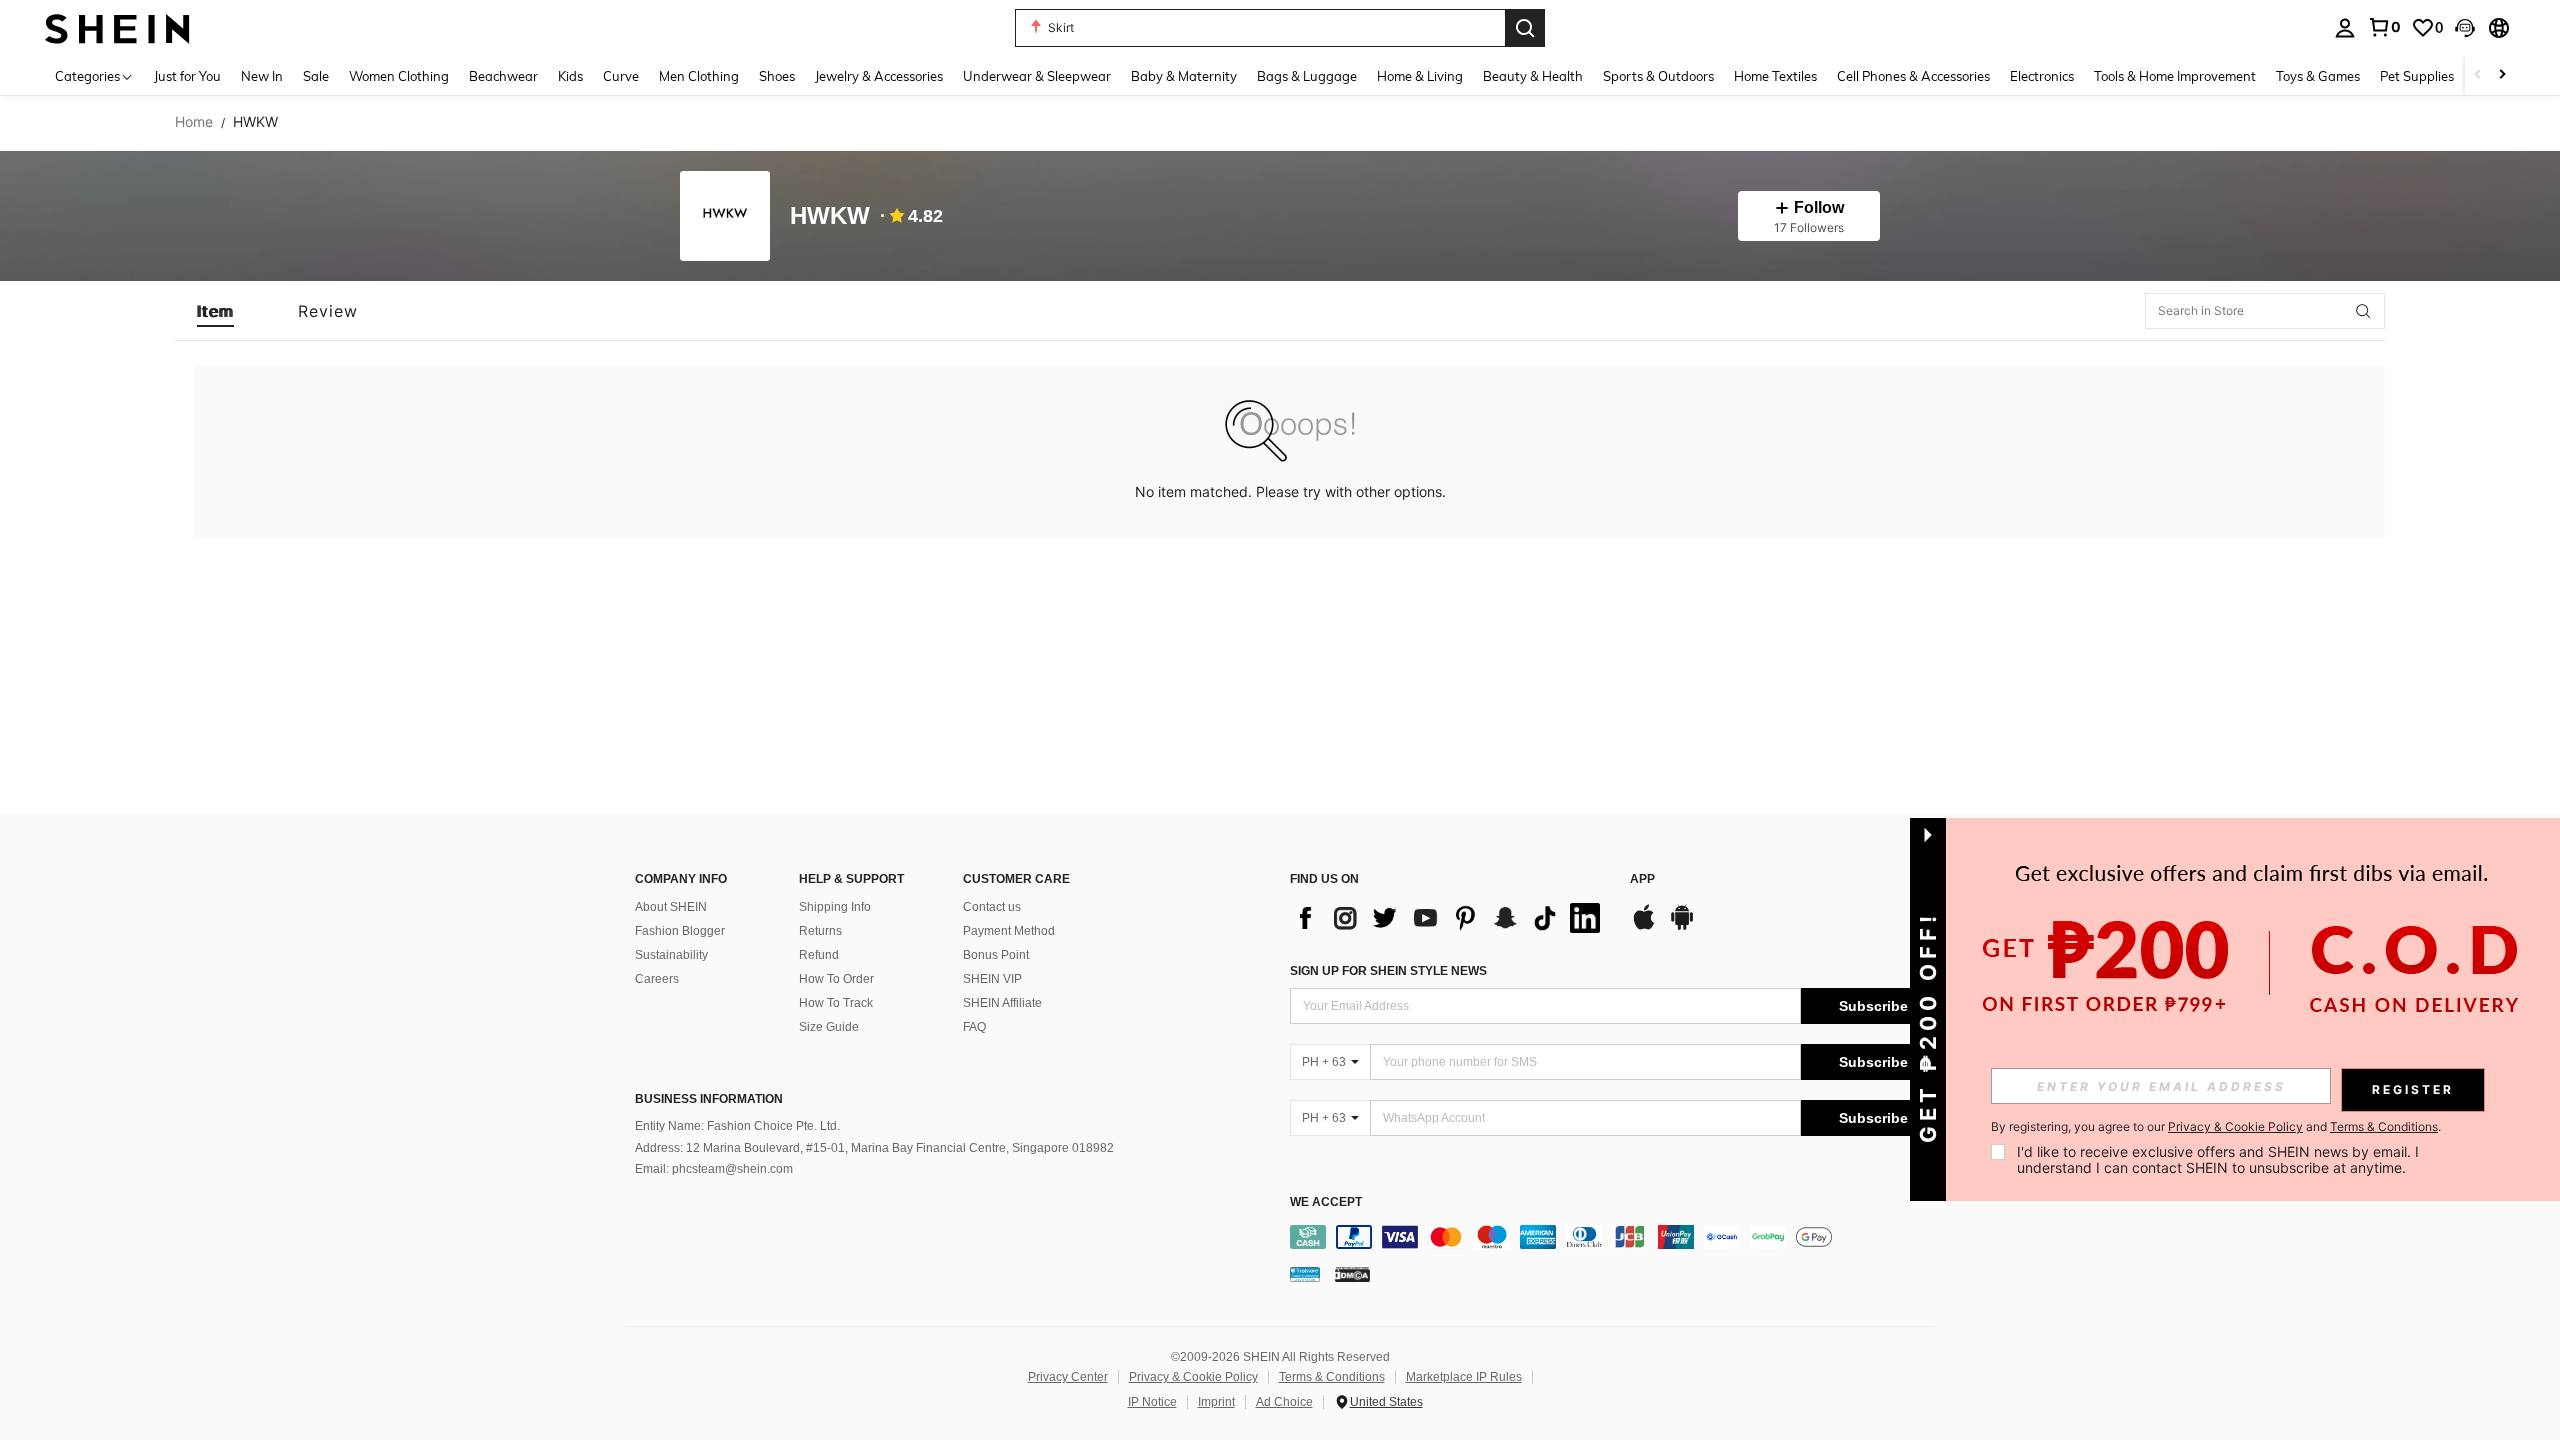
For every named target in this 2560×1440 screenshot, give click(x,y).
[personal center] (2345, 28)
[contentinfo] (1617, 1237)
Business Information (709, 1099)
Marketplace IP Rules (1464, 1377)
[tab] (215, 311)
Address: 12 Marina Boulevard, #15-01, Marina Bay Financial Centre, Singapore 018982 (874, 1148)
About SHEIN (671, 907)
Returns (820, 931)
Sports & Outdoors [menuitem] (1658, 76)
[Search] (1525, 28)
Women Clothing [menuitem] (399, 76)
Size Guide (829, 1027)
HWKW (830, 216)
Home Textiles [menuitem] (1775, 76)
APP (1642, 879)
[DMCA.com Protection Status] (1352, 1274)
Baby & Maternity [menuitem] (1184, 76)
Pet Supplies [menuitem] (2417, 76)
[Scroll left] (2478, 75)
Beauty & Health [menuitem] (1533, 76)
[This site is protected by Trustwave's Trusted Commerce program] (1305, 1274)
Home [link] (194, 122)
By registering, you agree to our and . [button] (2216, 1127)
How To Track (836, 1003)
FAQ (974, 1027)
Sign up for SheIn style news (1388, 971)
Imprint (1216, 1402)
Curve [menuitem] (621, 76)
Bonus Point (996, 955)
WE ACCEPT (1326, 1202)
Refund (819, 955)
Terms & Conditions (1332, 1377)
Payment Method (1009, 931)
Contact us (992, 907)
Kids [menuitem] (570, 76)
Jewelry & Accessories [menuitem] (879, 76)
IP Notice (1152, 1402)
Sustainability (671, 955)
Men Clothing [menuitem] (699, 76)
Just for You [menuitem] (187, 76)
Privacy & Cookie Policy (1193, 1377)
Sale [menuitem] (316, 76)
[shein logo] (117, 27)
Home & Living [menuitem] (1420, 76)
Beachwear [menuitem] (503, 76)
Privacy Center (1068, 1377)
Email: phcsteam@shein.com (714, 1169)
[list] (1450, 918)
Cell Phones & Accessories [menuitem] (1913, 76)
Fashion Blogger (680, 931)
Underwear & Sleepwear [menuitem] (1037, 76)
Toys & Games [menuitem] (2318, 76)
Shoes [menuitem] (777, 76)
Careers (657, 979)
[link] (2384, 27)
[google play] (1682, 927)
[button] (2465, 28)
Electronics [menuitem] (2042, 76)
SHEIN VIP (992, 979)
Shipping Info (835, 907)
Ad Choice (1284, 1402)
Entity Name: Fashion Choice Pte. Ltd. (737, 1126)
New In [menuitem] (262, 76)
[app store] (1644, 927)
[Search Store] (2363, 311)
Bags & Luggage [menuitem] (1307, 76)
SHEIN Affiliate (1002, 1003)
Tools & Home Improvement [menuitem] (2175, 76)
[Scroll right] (2502, 75)
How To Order (836, 979)
